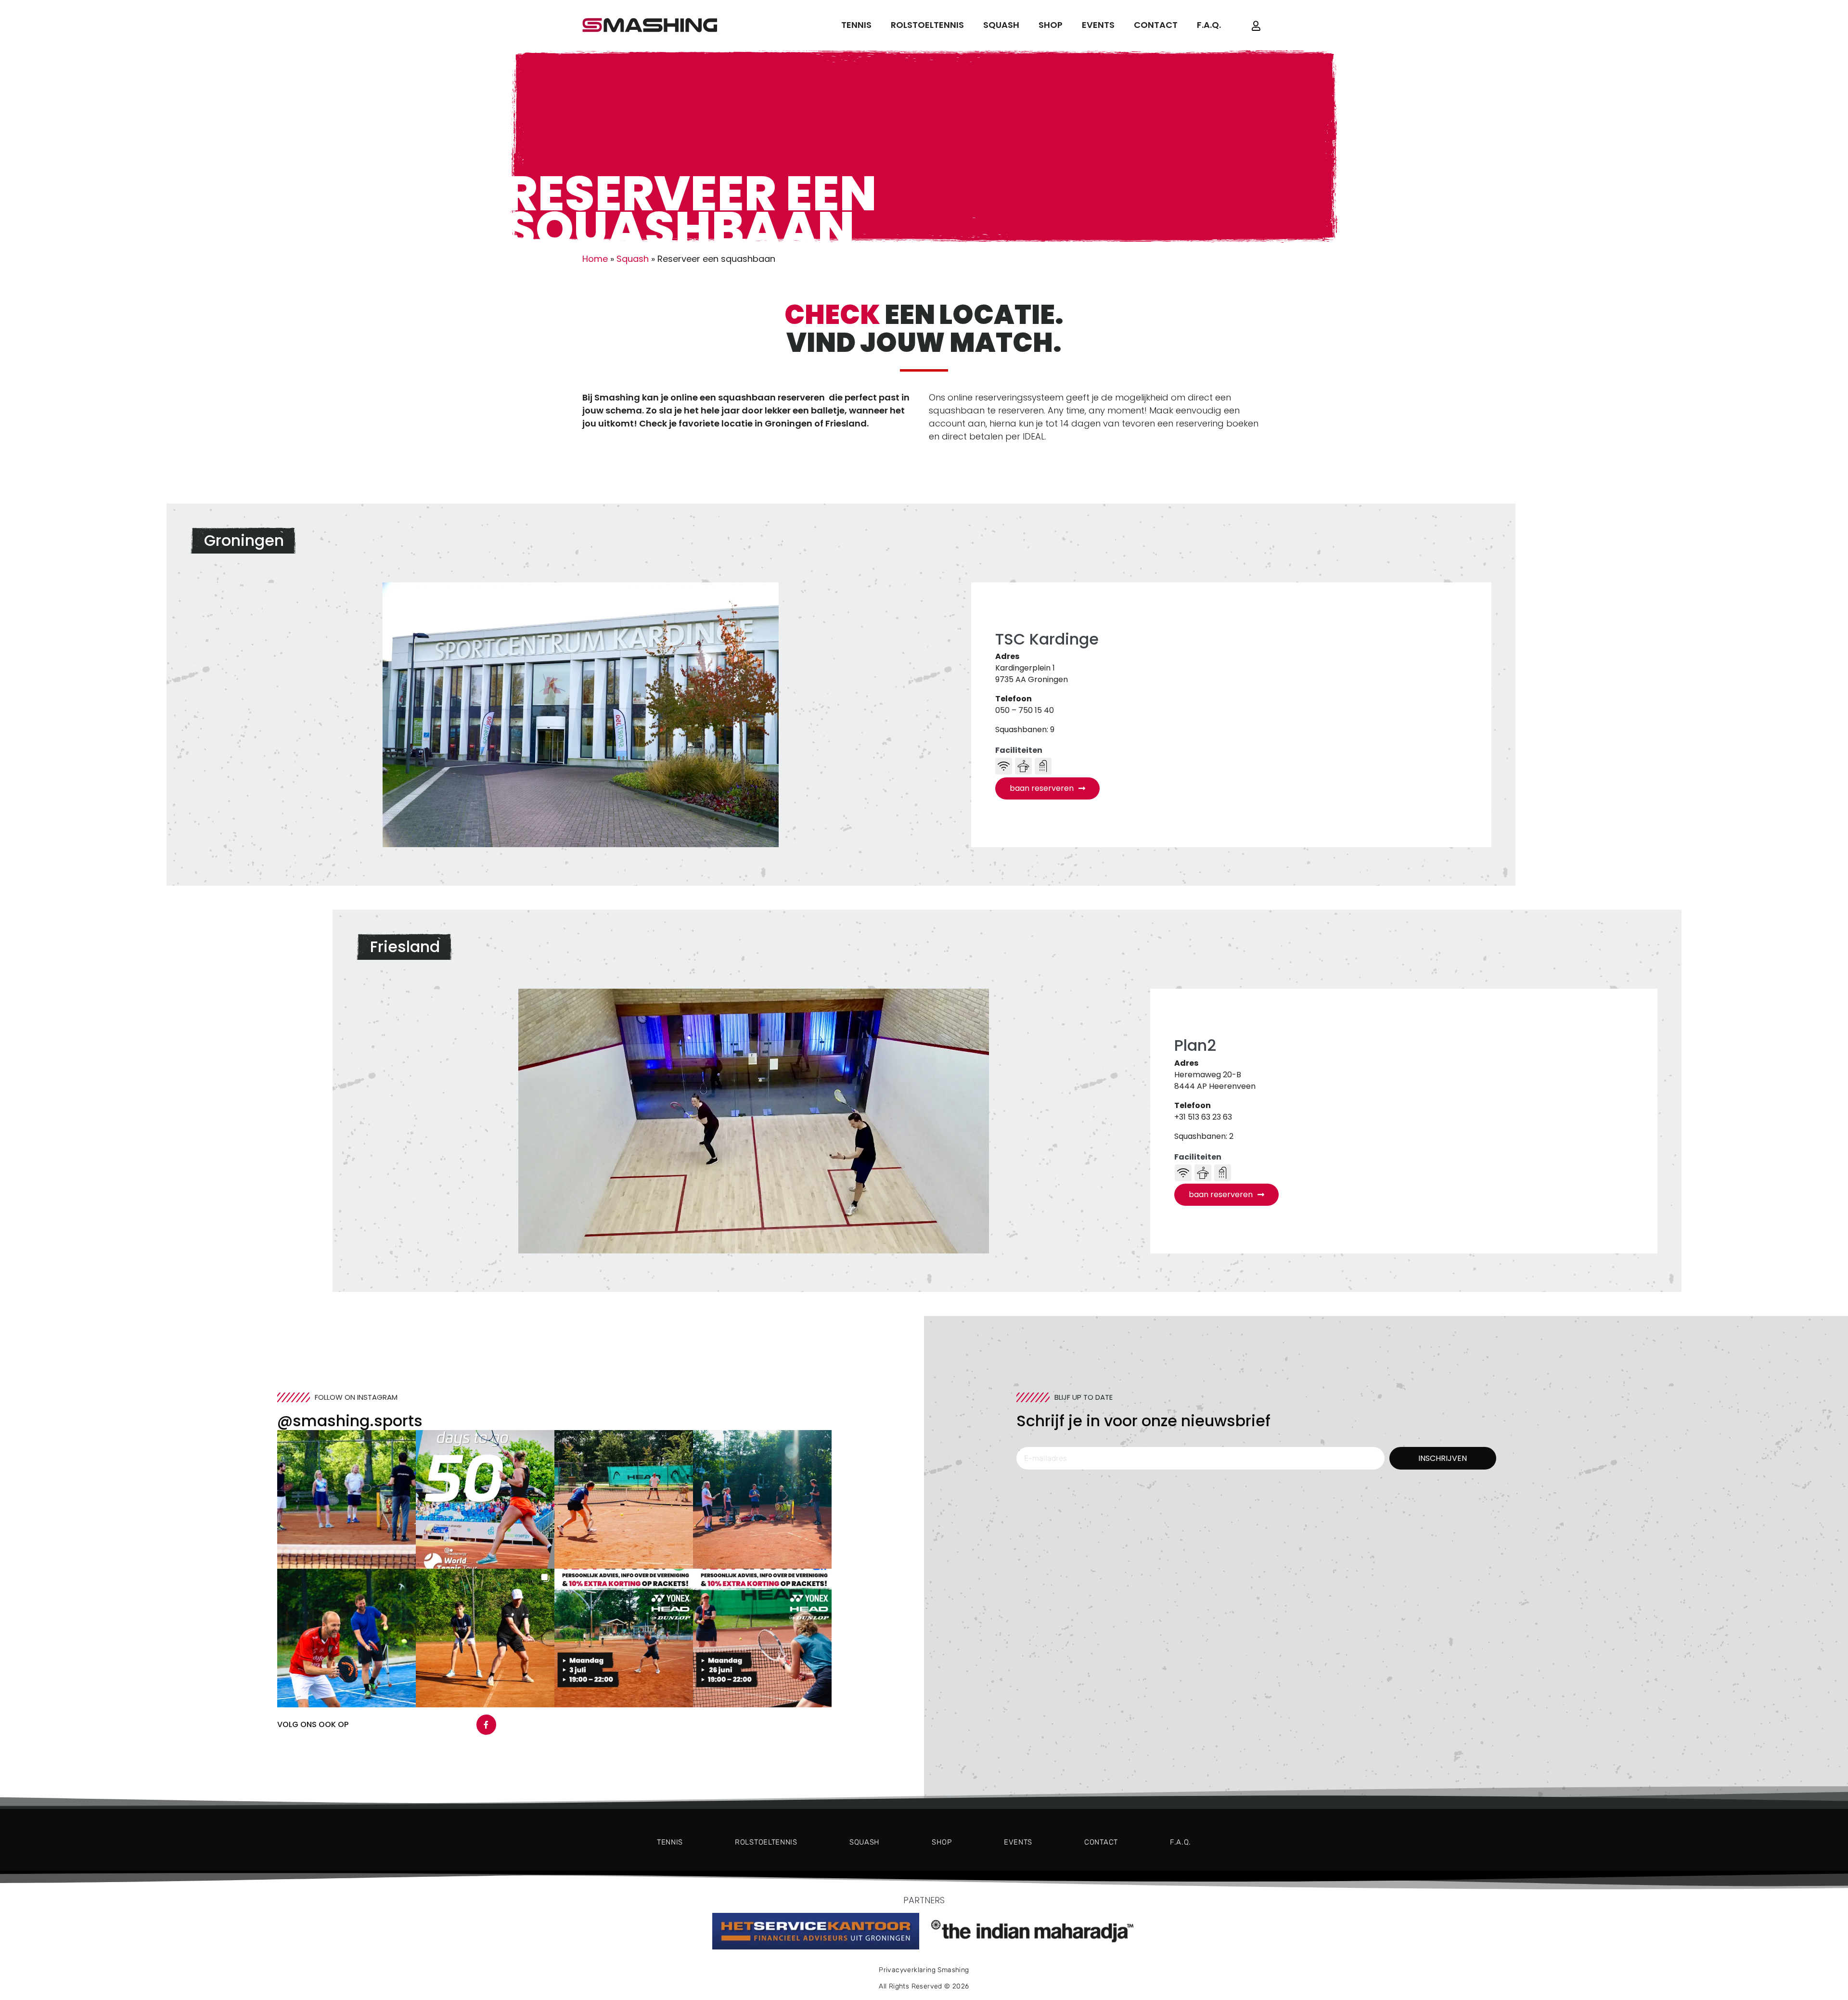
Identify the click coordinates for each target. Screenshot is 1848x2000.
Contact (1156, 25)
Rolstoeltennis (927, 25)
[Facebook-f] (487, 1725)
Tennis (856, 25)
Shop (1051, 25)
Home (595, 259)
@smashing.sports (350, 1421)
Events (1098, 25)
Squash (1001, 25)
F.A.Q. (1209, 25)
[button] (346, 1499)
